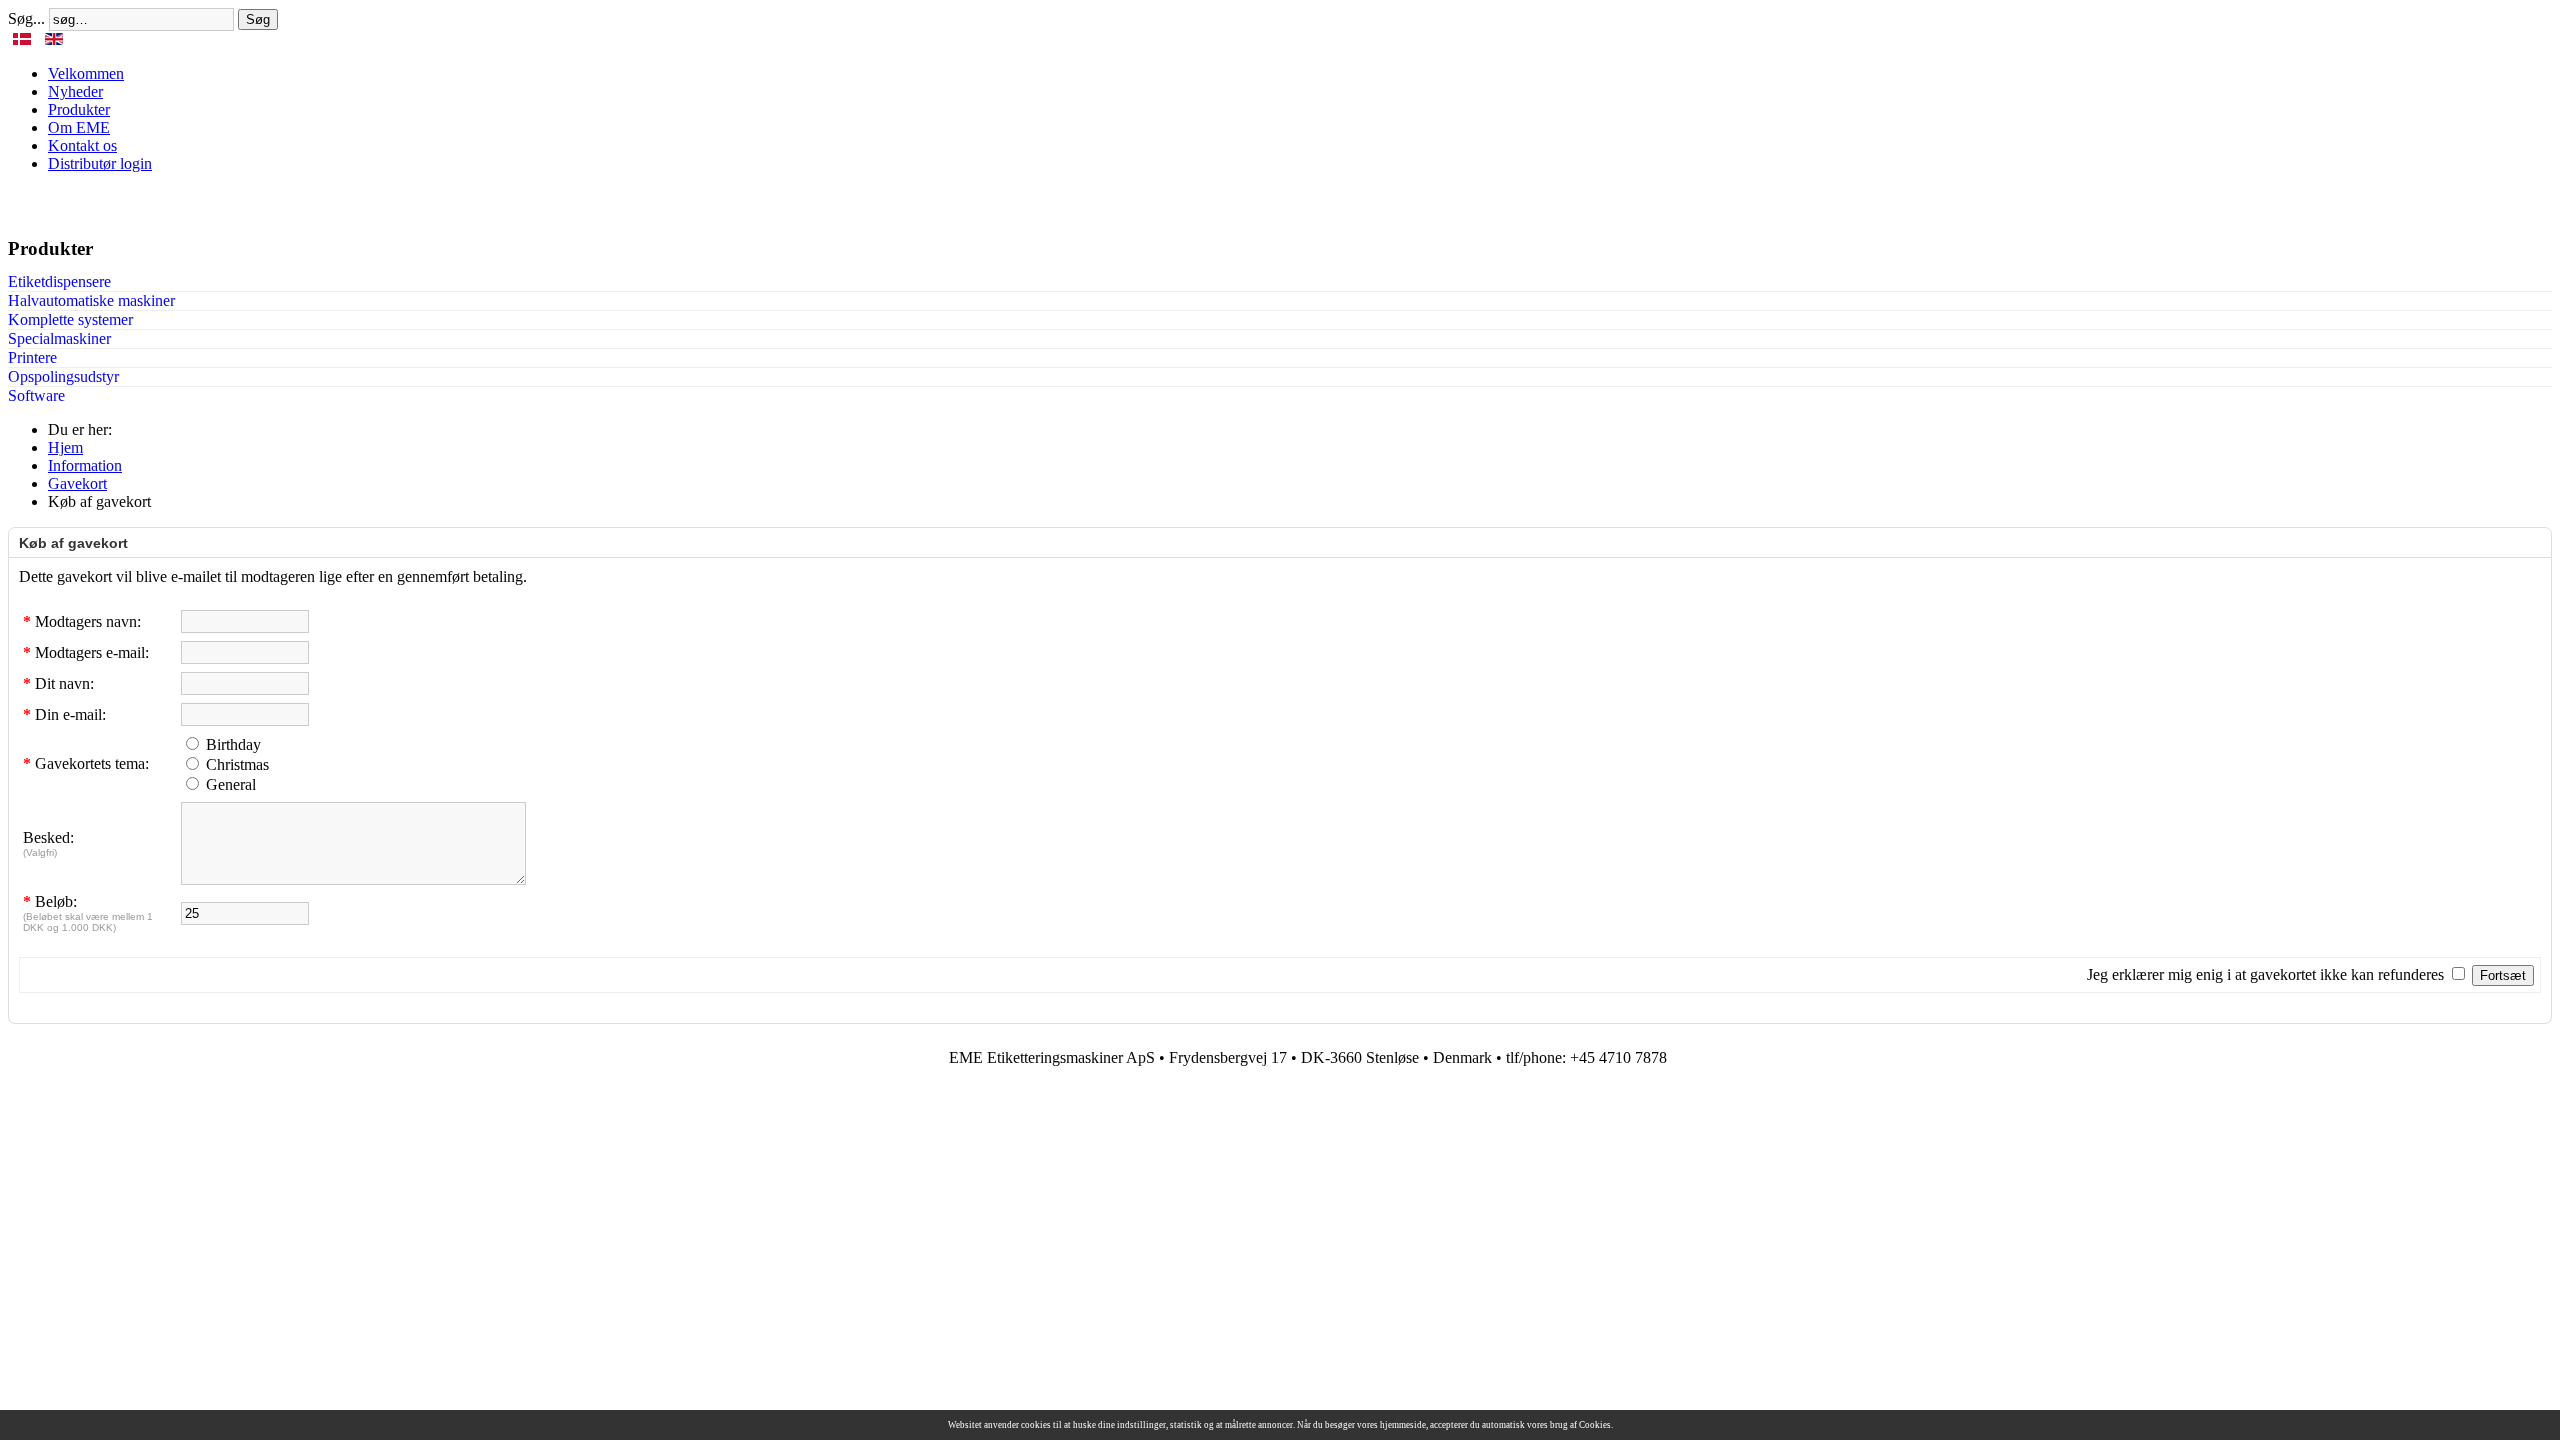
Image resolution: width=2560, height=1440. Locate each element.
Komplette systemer (70, 319)
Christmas (237, 764)
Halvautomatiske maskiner (91, 300)
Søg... (26, 18)
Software (36, 395)
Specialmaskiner (59, 338)
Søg (258, 19)
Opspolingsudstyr (63, 376)
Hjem (65, 447)
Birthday (233, 744)
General (231, 784)
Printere (32, 357)
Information (85, 465)
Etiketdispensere (59, 281)
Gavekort (77, 483)
